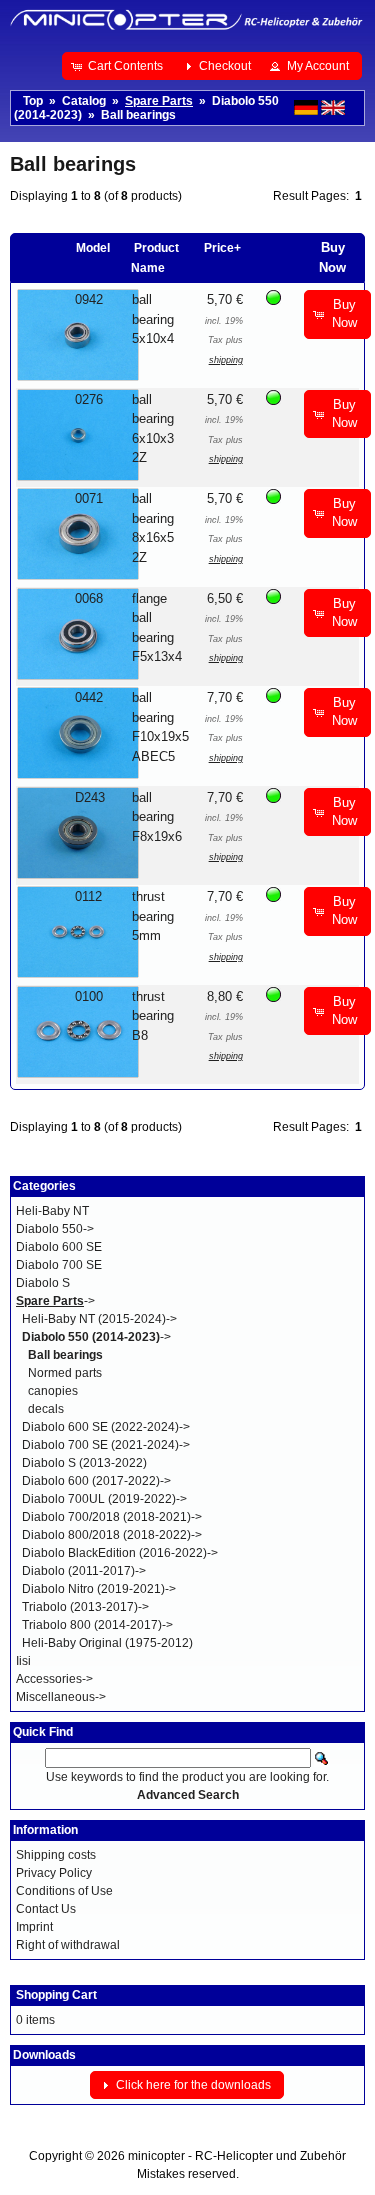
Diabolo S (43, 1283)
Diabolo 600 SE (59, 1247)
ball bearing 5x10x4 (153, 319)
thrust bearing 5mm (153, 916)
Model (93, 248)
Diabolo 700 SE (59, 1265)
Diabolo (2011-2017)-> (84, 1571)
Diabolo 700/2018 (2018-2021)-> (112, 1517)
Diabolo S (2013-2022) (84, 1463)
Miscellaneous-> (61, 1697)
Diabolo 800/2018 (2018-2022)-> (112, 1535)
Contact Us (46, 1909)
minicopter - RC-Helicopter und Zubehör (237, 2156)
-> (55, 1301)
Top (33, 101)
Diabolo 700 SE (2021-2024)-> (106, 1445)
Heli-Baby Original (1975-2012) (107, 1643)
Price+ (222, 248)
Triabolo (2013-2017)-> (85, 1607)
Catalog (84, 101)
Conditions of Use (64, 1891)
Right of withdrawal (68, 1945)
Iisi (23, 1661)
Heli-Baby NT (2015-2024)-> (99, 1319)
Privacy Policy (54, 1873)
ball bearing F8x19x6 (157, 817)
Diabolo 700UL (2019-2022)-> (104, 1499)
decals (46, 1409)
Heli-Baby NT (52, 1211)
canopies (53, 1391)
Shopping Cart (56, 1995)
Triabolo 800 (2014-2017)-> (97, 1625)
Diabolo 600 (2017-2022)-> (96, 1481)
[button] (119, 66)
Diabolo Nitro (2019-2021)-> (99, 1589)
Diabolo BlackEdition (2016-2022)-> (120, 1553)
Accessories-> (54, 1679)
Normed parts (65, 1373)
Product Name (155, 258)
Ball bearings (138, 115)
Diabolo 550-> (55, 1229)
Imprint (34, 1927)
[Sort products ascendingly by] (299, 248)
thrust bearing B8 (153, 1016)
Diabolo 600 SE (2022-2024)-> (106, 1427)
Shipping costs (56, 1855)
